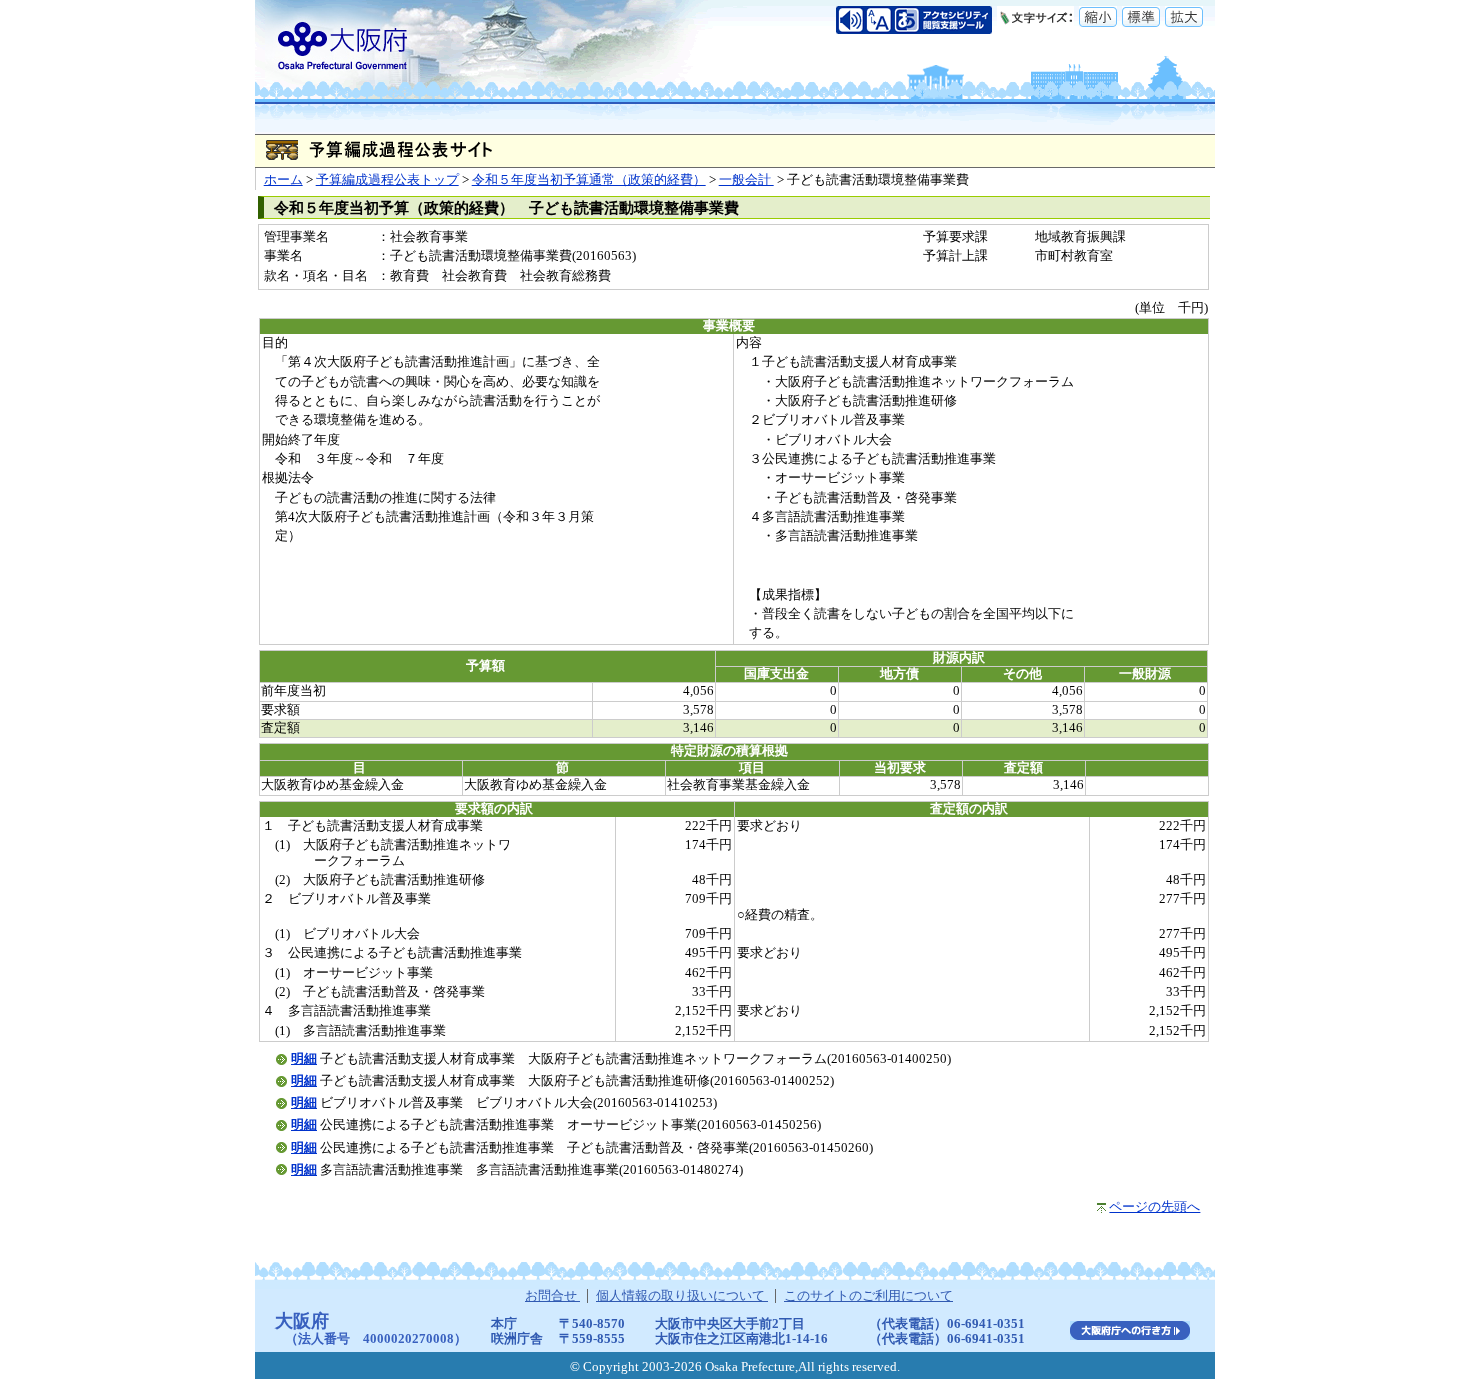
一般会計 (746, 180)
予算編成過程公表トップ (387, 180)
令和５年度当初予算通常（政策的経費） (589, 180)
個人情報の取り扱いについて (682, 1296)
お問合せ (552, 1296)
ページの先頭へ (1154, 1207)
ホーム (283, 180)
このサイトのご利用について (868, 1296)
